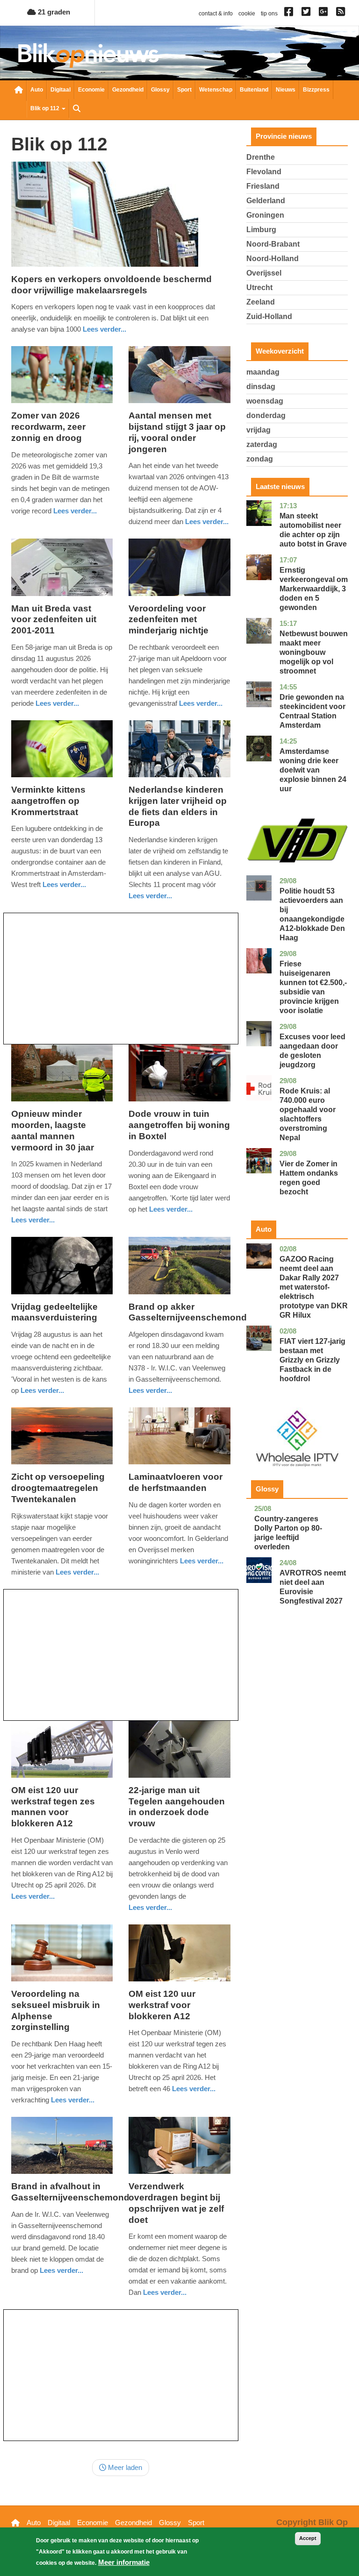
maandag (263, 372)
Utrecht (259, 287)
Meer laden (124, 2467)
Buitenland (254, 90)
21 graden (53, 12)
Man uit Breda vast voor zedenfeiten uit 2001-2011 (54, 620)
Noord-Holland (273, 259)
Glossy (160, 90)
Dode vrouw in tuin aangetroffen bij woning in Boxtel (179, 1125)
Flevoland (264, 172)
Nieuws (286, 90)
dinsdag (261, 387)
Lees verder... (104, 329)
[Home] (88, 55)
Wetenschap (216, 90)
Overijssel (264, 273)
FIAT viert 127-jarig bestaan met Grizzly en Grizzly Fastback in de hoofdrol (312, 1360)
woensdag (265, 401)
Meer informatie (124, 2562)
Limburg (261, 230)
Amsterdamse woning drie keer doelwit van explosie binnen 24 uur (313, 770)
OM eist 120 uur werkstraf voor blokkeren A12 (162, 2005)
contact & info (216, 14)
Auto (37, 90)
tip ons (269, 14)
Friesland (263, 186)
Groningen (265, 215)
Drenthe (261, 157)
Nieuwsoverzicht (19, 91)
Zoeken (77, 109)
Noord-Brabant (273, 244)
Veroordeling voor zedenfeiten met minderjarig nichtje (169, 620)
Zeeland (261, 302)
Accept (308, 2538)
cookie (247, 14)
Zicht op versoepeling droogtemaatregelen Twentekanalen (58, 1488)
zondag (260, 459)
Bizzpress (316, 90)
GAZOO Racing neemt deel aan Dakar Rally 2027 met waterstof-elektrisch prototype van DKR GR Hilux (314, 1287)
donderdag (266, 415)
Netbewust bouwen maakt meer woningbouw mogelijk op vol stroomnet (314, 652)
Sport (184, 90)
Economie (91, 90)
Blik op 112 (46, 108)
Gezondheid (128, 90)
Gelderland (266, 201)
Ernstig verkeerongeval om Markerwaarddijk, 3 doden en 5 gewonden (314, 589)
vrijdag (258, 430)
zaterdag (262, 444)
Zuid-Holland (269, 316)
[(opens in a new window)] (290, 14)
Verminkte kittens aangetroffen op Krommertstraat (48, 801)
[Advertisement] (121, 979)
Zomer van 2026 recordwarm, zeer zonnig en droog (48, 427)
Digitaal (61, 90)
